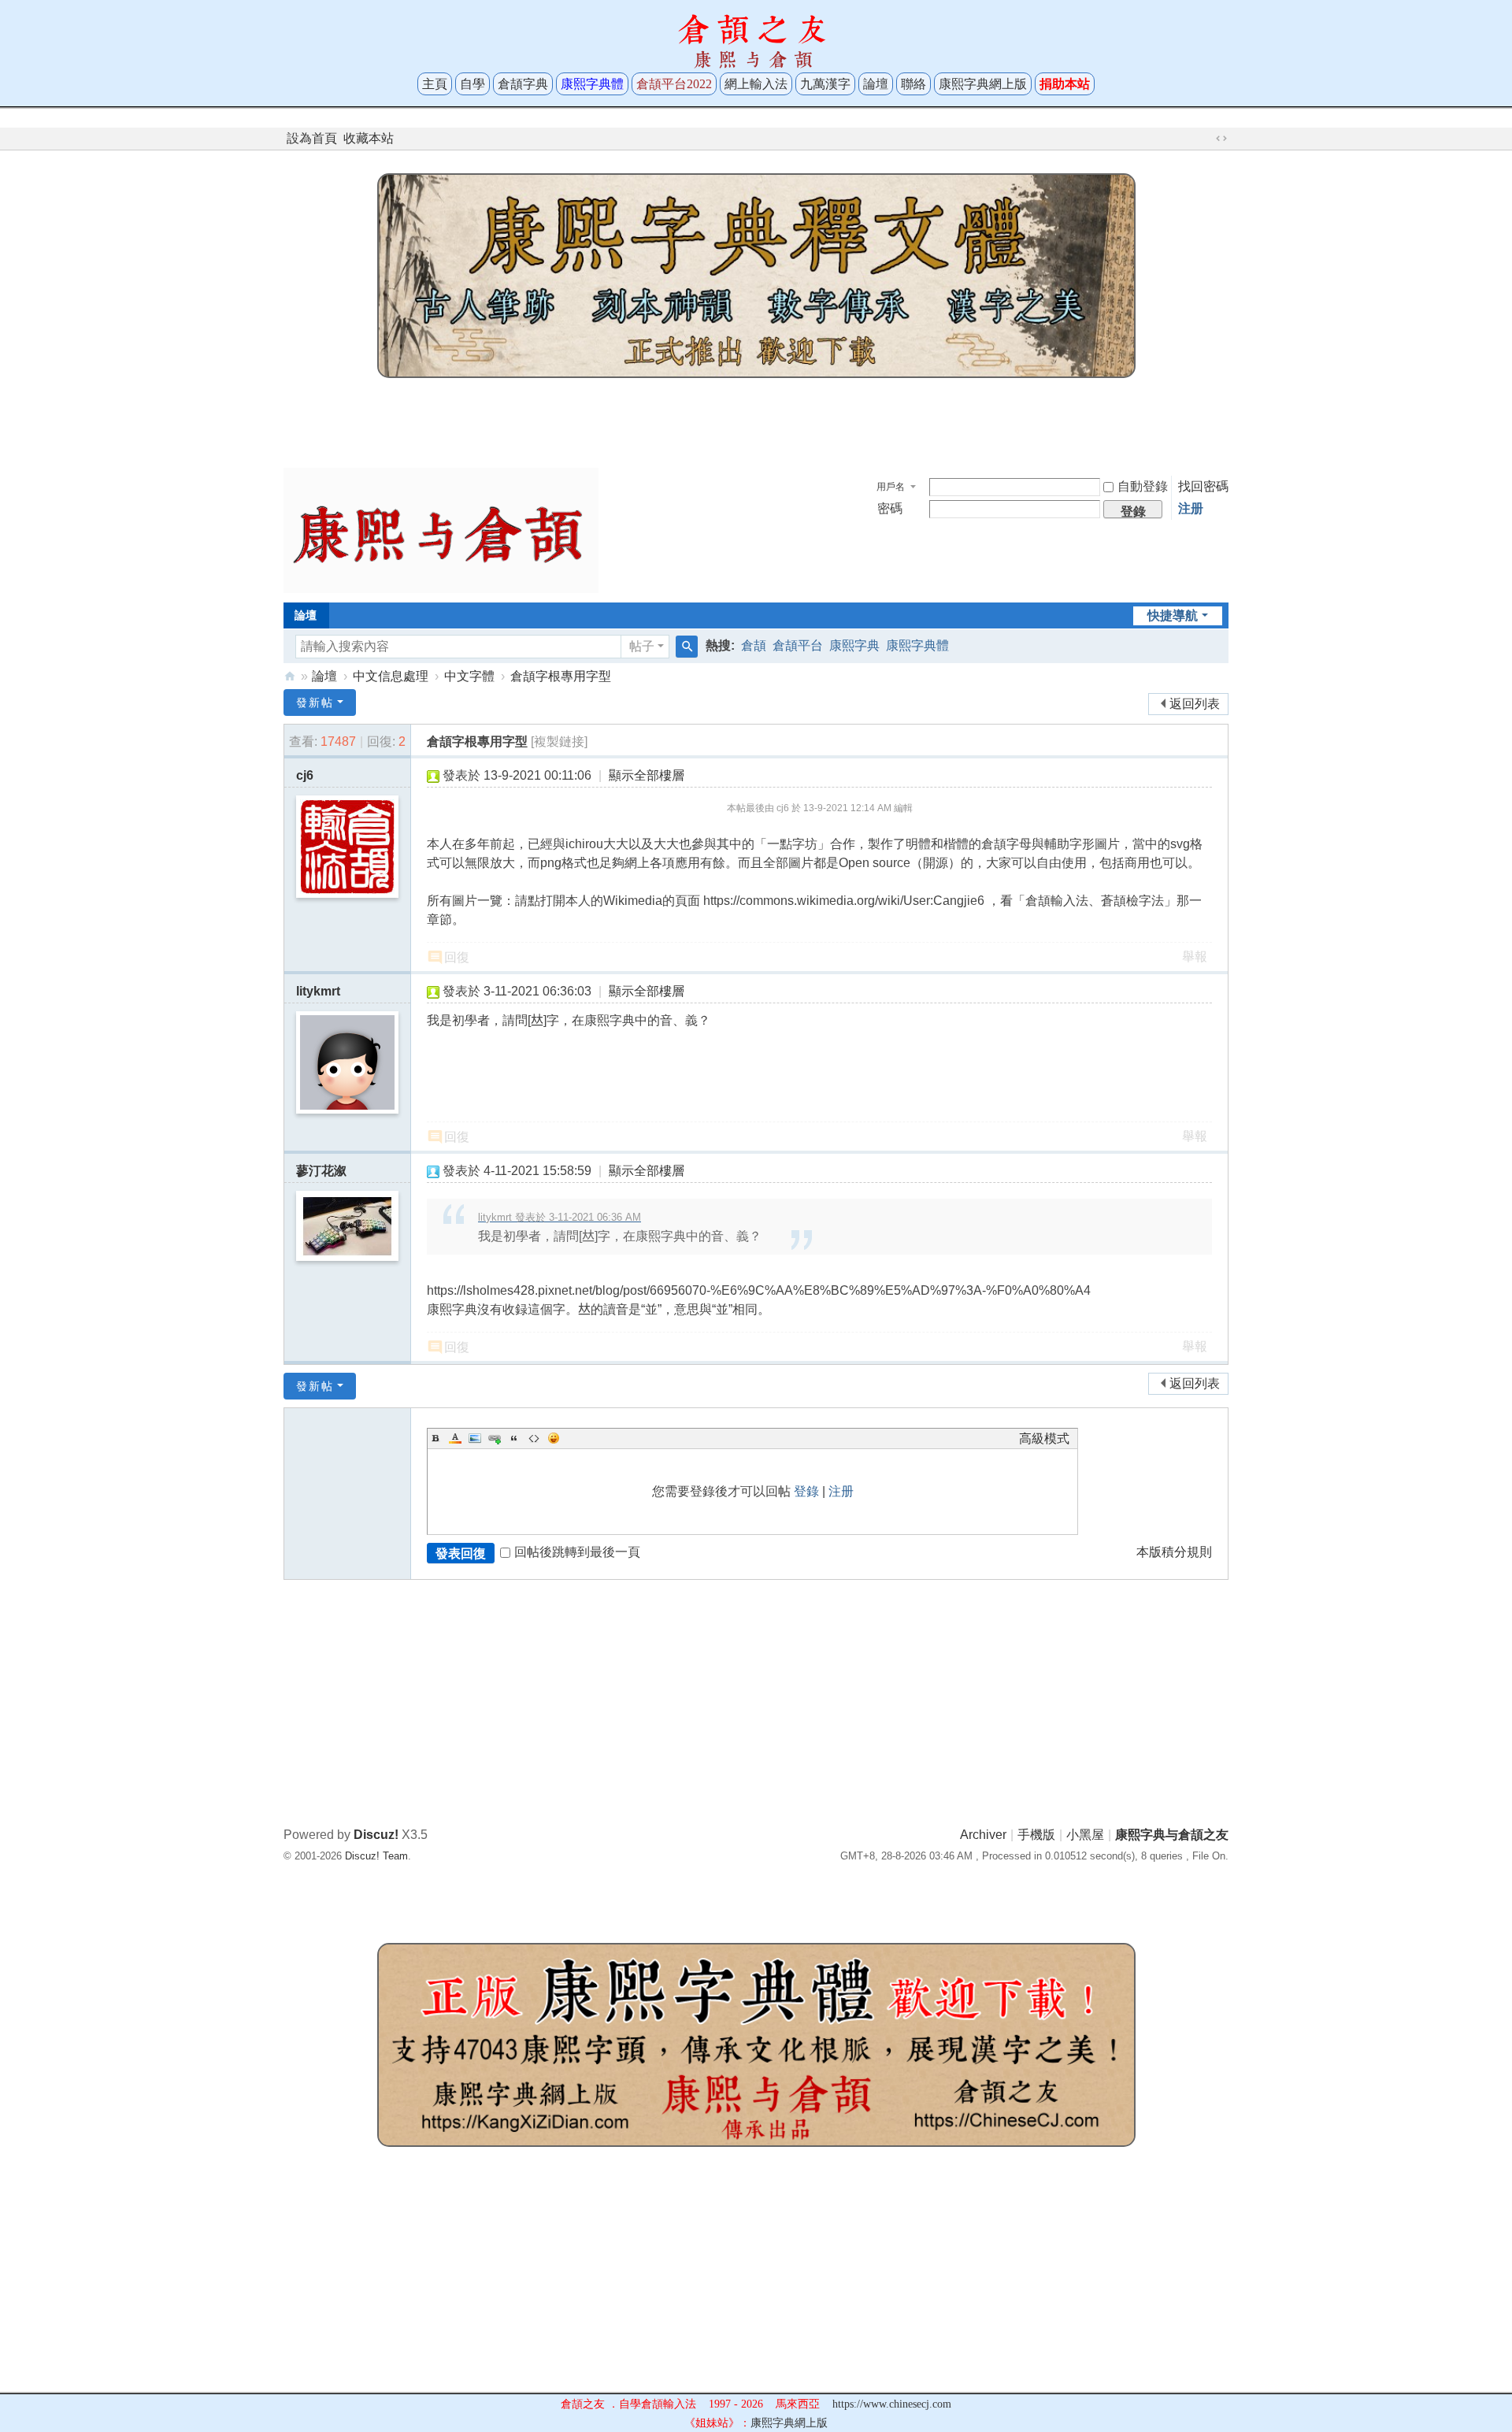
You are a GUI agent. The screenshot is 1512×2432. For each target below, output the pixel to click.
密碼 (890, 508)
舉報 (1195, 956)
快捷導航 (1173, 615)
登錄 (806, 1491)
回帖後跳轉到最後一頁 (577, 1552)
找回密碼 (1203, 486)
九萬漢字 (825, 84)
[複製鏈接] (559, 741)
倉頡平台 (798, 645)
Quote (514, 1438)
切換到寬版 (1221, 139)
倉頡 (754, 645)
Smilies (554, 1438)
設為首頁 (312, 138)
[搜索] (687, 647)
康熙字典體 (917, 645)
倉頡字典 (523, 84)
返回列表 (1195, 704)
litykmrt (318, 991)
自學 (472, 84)
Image (475, 1438)
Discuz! (376, 1835)
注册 (1191, 508)
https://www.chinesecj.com (892, 2404)
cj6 (305, 775)
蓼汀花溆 (321, 1171)
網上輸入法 (756, 84)
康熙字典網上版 (983, 84)
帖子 (642, 646)
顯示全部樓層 (647, 775)
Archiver (983, 1835)
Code (534, 1438)
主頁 (435, 84)
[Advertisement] (756, 419)
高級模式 (1044, 1438)
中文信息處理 (391, 676)
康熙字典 (854, 645)
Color (455, 1438)
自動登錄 (1143, 486)
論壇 (876, 84)
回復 (457, 957)
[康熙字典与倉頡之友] (441, 530)
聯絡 (913, 84)
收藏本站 (369, 138)
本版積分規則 (1174, 1552)
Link (495, 1438)
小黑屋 (1085, 1835)
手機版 (1036, 1835)
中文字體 (469, 676)
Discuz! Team (376, 1856)
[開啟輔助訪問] (1206, 139)
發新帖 (315, 703)
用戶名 (891, 487)
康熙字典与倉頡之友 (290, 676)
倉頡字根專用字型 (561, 676)
